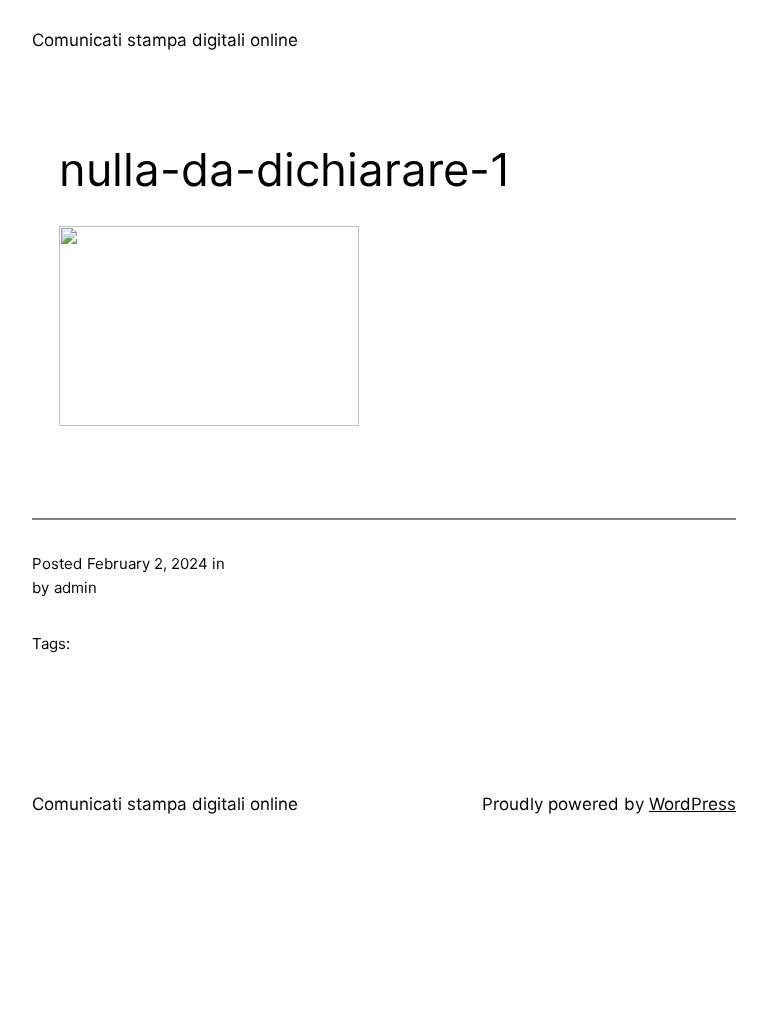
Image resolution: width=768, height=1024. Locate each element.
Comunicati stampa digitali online (165, 40)
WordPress (692, 804)
